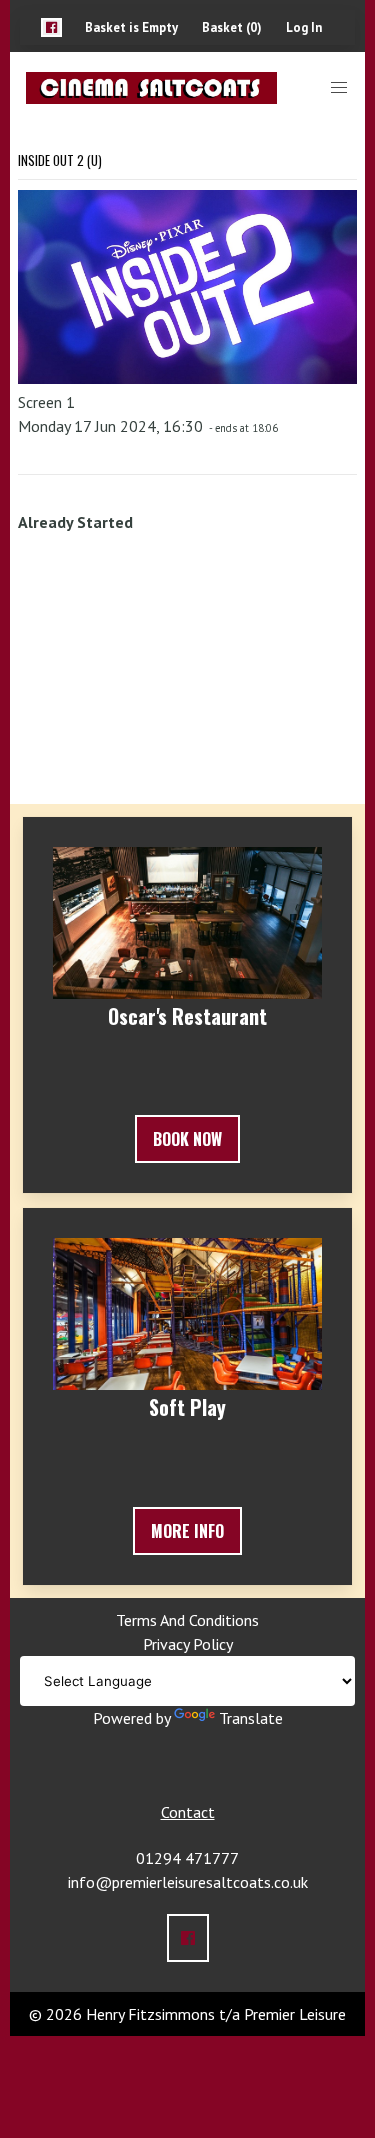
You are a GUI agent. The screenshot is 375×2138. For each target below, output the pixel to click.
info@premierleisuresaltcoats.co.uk (188, 1882)
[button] (51, 27)
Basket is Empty (131, 27)
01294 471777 (187, 1858)
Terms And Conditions (187, 1620)
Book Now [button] (187, 1139)
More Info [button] (187, 1531)
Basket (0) (232, 27)
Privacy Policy (188, 1644)
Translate (251, 1718)
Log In (304, 27)
